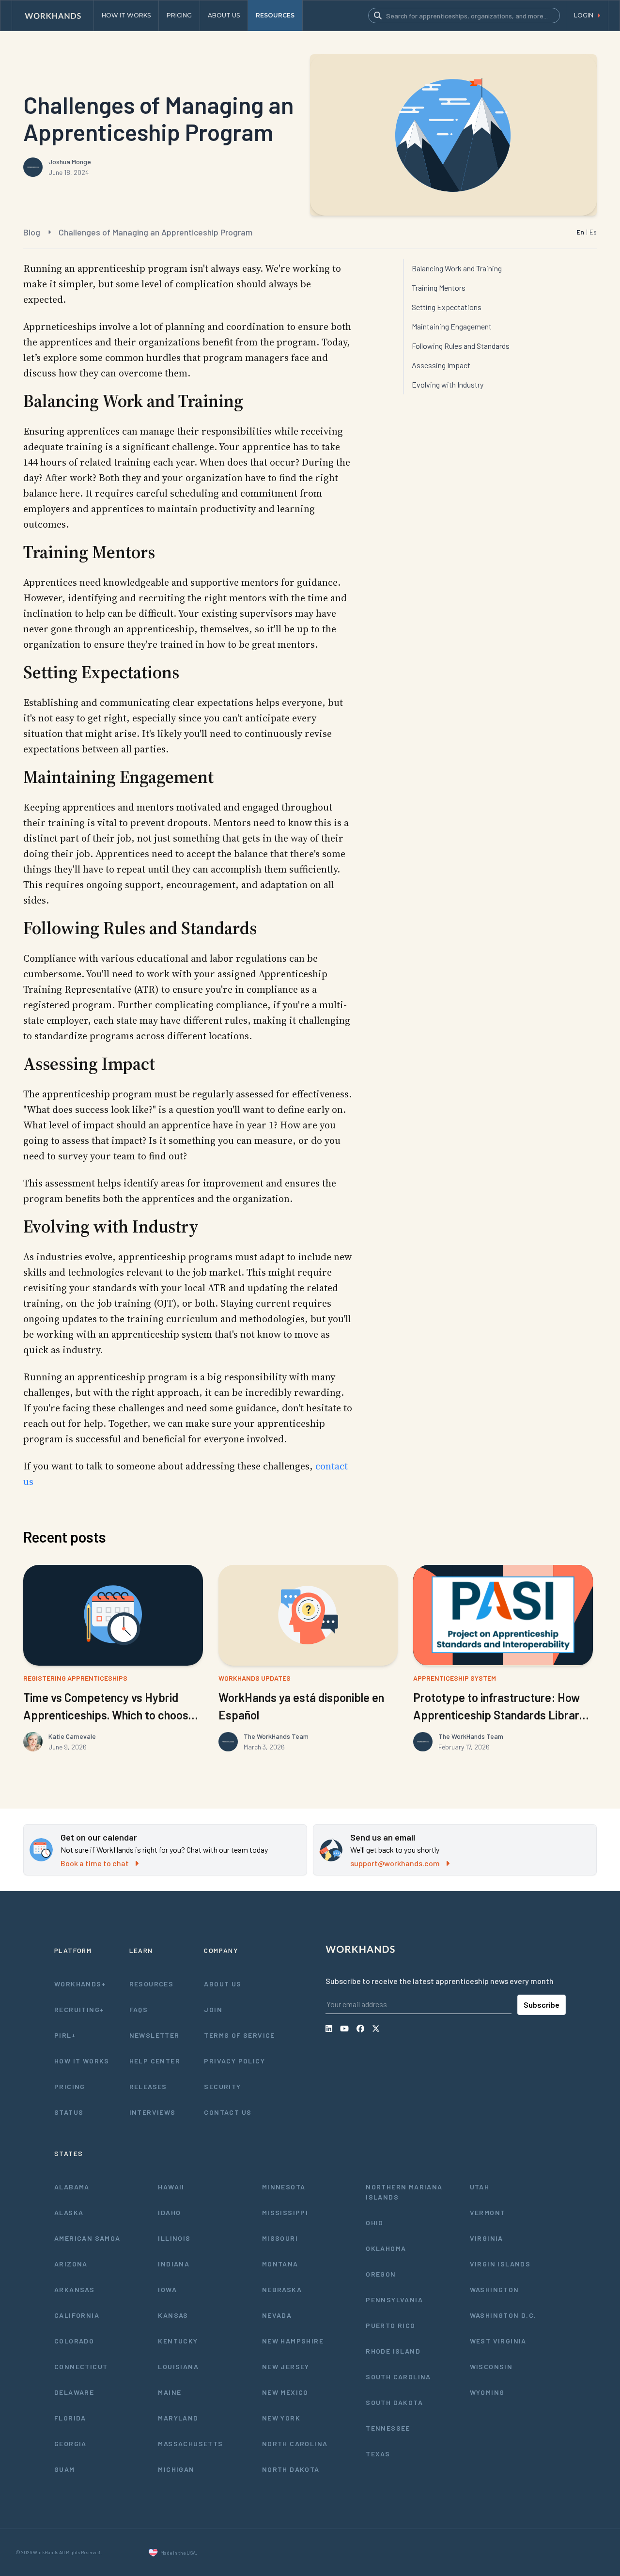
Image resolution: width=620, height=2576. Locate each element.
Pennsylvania (394, 2300)
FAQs (139, 2009)
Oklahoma (386, 2248)
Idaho (169, 2212)
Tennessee (388, 2428)
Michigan (176, 2469)
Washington (495, 2289)
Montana (280, 2264)
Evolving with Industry (448, 384)
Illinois (174, 2238)
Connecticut (81, 2366)
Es (593, 232)
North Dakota (291, 2469)
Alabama (72, 2187)
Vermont (488, 2212)
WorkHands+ (80, 1984)
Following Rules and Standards (461, 346)
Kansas (173, 2315)
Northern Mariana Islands (404, 2192)
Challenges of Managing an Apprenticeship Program (155, 232)
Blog (32, 232)
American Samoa (87, 2238)
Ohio (375, 2223)
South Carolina (398, 2377)
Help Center (155, 2061)
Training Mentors (439, 288)
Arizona (71, 2264)
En (580, 232)
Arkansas (74, 2289)
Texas (378, 2454)
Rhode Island (393, 2351)
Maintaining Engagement (452, 326)
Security (222, 2086)
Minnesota (284, 2187)
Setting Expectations (447, 307)
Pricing (70, 2086)
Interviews (153, 2112)
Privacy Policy (234, 2061)
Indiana (174, 2264)
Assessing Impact (441, 365)
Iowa (167, 2289)
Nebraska (282, 2289)
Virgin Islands (500, 2264)
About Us (223, 1984)
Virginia (487, 2238)
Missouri (280, 2238)
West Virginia (498, 2341)
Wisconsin (491, 2366)
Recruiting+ (79, 2009)
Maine (170, 2392)
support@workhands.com (395, 1863)
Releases (148, 2086)
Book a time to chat (95, 1863)
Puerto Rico (390, 2325)
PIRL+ (65, 2035)
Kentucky (178, 2341)
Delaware (74, 2392)
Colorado (74, 2341)
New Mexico (285, 2392)
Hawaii (171, 2187)
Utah (480, 2187)
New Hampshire (293, 2341)
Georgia (70, 2443)
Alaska (69, 2212)
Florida (70, 2418)
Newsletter (155, 2035)
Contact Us (228, 2112)
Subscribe (542, 2005)
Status (69, 2112)
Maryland (178, 2418)
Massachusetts (190, 2443)
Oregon (381, 2274)
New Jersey (286, 2366)
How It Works (82, 2061)
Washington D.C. (503, 2315)
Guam (65, 2469)
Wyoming (487, 2392)
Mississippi (285, 2212)
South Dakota (394, 2402)
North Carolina (295, 2443)
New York (281, 2418)
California (77, 2315)
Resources (152, 1984)
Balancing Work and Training (457, 268)
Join (213, 2009)
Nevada (277, 2315)
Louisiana (178, 2366)
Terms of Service (239, 2035)
